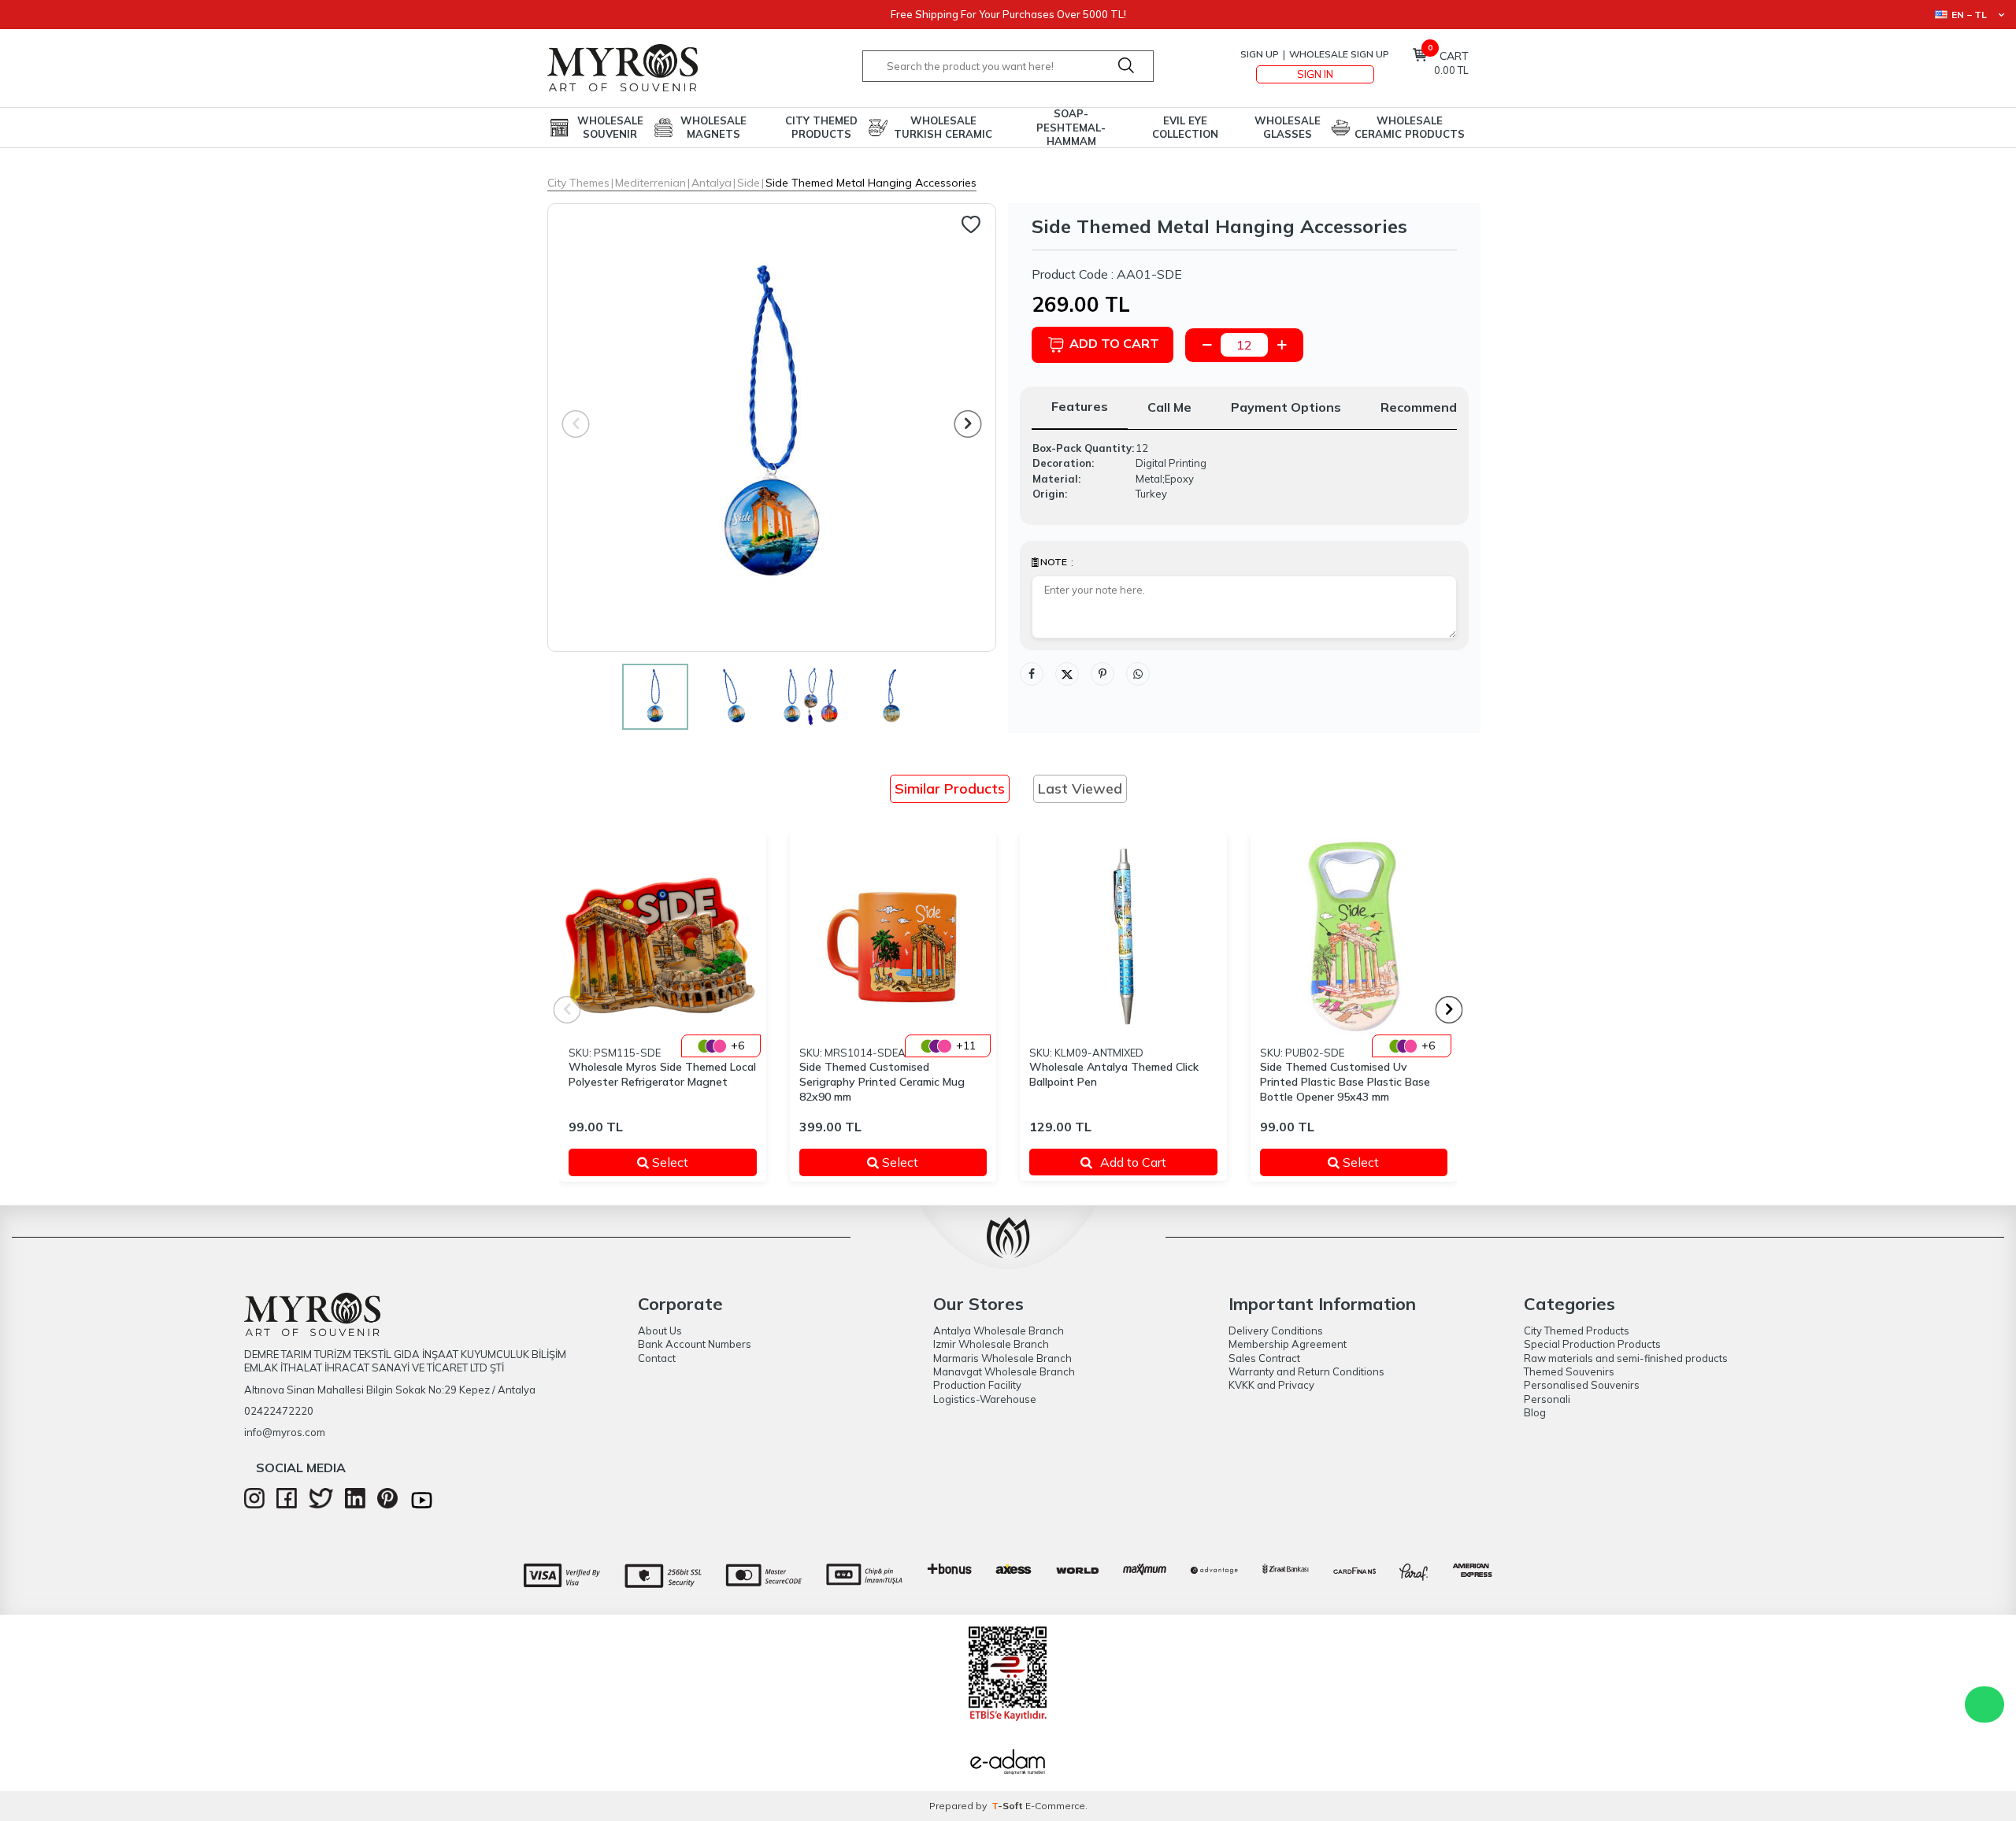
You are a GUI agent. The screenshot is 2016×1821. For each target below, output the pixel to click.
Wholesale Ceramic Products (1410, 127)
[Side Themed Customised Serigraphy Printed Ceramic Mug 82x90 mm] (893, 936)
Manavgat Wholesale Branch (1004, 1371)
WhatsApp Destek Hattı (1984, 1704)
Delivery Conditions (1276, 1331)
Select (693, 1162)
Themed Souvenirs (1569, 1371)
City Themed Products (821, 127)
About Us (660, 1331)
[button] (968, 424)
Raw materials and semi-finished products (1626, 1358)
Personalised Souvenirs (1582, 1385)
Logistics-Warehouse (985, 1399)
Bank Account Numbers (695, 1344)
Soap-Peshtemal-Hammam (1071, 128)
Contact (657, 1358)
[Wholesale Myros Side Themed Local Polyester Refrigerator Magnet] (663, 936)
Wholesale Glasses (1288, 127)
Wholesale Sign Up (1339, 54)
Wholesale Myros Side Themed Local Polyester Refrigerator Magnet (662, 1074)
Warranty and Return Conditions (1306, 1371)
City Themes (578, 183)
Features (1080, 406)
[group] (772, 427)
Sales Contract (1264, 1358)
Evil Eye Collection (1185, 127)
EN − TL (1969, 15)
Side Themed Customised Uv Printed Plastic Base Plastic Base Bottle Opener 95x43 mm (1345, 1082)
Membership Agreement (1288, 1344)
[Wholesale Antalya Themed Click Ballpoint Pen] (1123, 936)
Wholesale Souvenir (610, 127)
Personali (1547, 1399)
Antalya (712, 183)
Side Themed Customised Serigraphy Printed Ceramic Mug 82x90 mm (882, 1082)
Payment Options (1286, 407)
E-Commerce (1055, 1806)
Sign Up (1260, 54)
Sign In (1315, 74)
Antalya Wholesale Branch (999, 1331)
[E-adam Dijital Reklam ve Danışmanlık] (1008, 1764)
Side (749, 183)
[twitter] (321, 1505)
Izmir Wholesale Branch (991, 1344)
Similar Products (950, 788)
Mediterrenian (650, 183)
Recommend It (1425, 407)
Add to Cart (1114, 343)
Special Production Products (1592, 1344)
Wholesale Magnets (713, 127)
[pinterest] (387, 1505)
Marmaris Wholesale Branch (1002, 1358)
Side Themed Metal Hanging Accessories (871, 183)
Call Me (1169, 407)
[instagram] (254, 1505)
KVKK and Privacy (1271, 1385)
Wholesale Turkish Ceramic (943, 127)
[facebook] (287, 1505)
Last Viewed (1080, 788)
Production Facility (977, 1385)
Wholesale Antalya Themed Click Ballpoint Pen (1114, 1074)
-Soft (1008, 1806)
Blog (1535, 1412)
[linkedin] (355, 1505)
